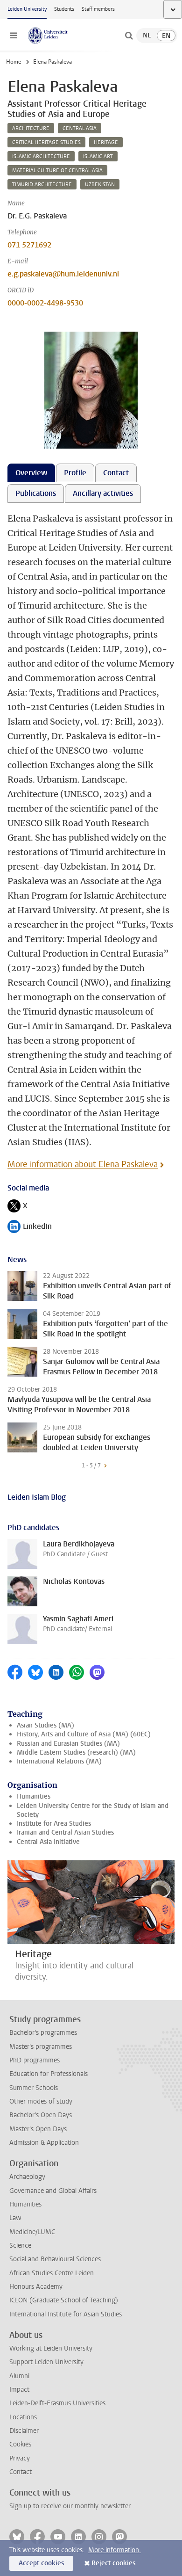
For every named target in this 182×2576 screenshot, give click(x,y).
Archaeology (27, 2177)
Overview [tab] (31, 473)
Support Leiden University (46, 2362)
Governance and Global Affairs (53, 2191)
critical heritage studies (46, 142)
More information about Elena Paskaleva (83, 1164)
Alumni (19, 2376)
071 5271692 (29, 245)
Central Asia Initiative (48, 1842)
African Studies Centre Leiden (52, 2273)
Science (20, 2246)
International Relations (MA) (59, 1761)
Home (14, 62)
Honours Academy (36, 2287)
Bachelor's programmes (43, 2033)
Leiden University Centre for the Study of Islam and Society (93, 1810)
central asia (80, 128)
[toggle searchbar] (129, 36)
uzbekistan (100, 185)
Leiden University (27, 9)
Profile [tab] (75, 473)
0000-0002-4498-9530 (45, 303)
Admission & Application (44, 2143)
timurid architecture (42, 185)
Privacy (20, 2458)
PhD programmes (35, 2060)
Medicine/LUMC (32, 2232)
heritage (106, 142)
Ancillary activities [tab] (103, 493)
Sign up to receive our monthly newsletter (70, 2506)
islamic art (98, 156)
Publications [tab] (36, 493)
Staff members (98, 9)
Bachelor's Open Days (41, 2115)
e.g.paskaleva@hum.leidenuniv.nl (63, 274)
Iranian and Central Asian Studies (65, 1832)
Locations (23, 2417)
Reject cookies (113, 2563)
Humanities (34, 1796)
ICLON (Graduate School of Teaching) (64, 2300)
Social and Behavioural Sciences (55, 2259)
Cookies (20, 2444)
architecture (31, 128)
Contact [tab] (116, 473)
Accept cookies (41, 2563)
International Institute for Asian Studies (66, 2314)
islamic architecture (41, 156)
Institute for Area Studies (54, 1824)
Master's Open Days (38, 2129)
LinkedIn (30, 1227)
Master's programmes (41, 2047)
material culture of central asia (57, 171)
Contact (21, 2472)
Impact (19, 2390)
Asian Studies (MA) (45, 1725)
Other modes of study (41, 2101)
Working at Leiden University (51, 2348)
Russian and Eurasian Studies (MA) (68, 1744)
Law (15, 2218)
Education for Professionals (49, 2074)
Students (64, 9)
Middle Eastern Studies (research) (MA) (76, 1752)
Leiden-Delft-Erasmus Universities (57, 2403)
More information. (115, 2550)
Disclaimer (24, 2431)
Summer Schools (34, 2088)
